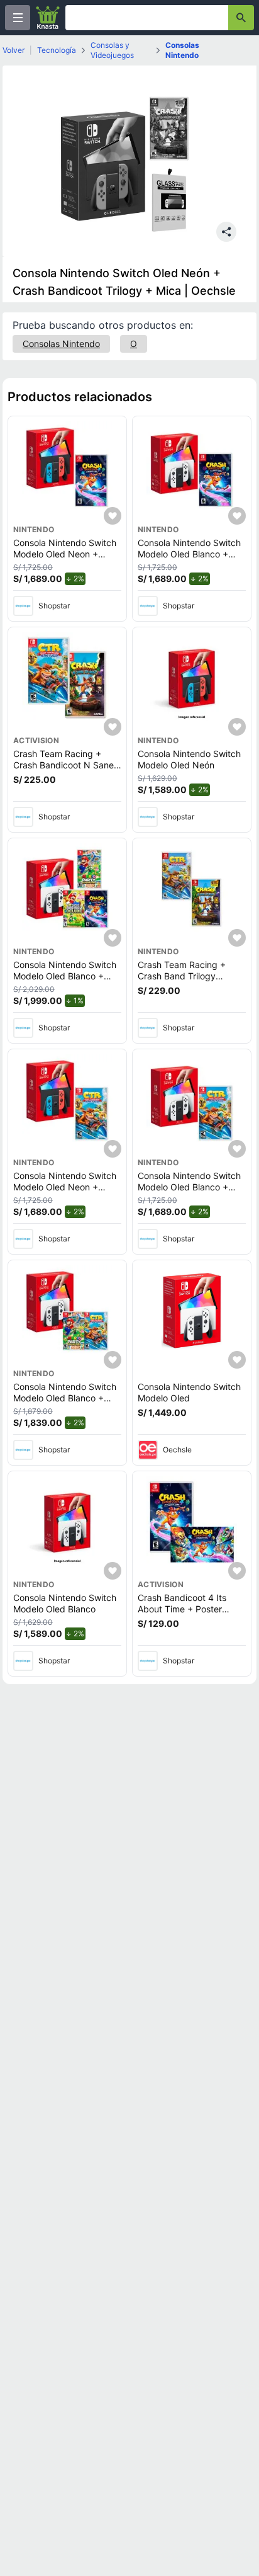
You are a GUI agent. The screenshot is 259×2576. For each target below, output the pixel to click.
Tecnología (57, 50)
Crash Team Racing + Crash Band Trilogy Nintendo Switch (182, 976)
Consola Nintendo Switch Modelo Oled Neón (189, 759)
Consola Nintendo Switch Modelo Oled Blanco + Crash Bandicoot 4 (189, 554)
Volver (14, 50)
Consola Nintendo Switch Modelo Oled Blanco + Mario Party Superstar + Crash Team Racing (65, 1403)
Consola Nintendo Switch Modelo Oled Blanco (65, 1603)
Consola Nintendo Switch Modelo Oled (189, 1392)
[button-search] (241, 18)
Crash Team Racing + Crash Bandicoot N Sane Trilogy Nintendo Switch (63, 765)
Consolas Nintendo (182, 50)
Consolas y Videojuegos (112, 50)
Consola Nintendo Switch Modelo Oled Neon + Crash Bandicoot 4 (65, 554)
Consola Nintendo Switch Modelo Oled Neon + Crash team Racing (65, 1187)
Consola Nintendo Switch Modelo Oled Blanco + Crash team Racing (189, 1187)
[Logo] (48, 18)
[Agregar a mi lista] (113, 516)
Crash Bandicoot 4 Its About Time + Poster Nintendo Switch (182, 1609)
